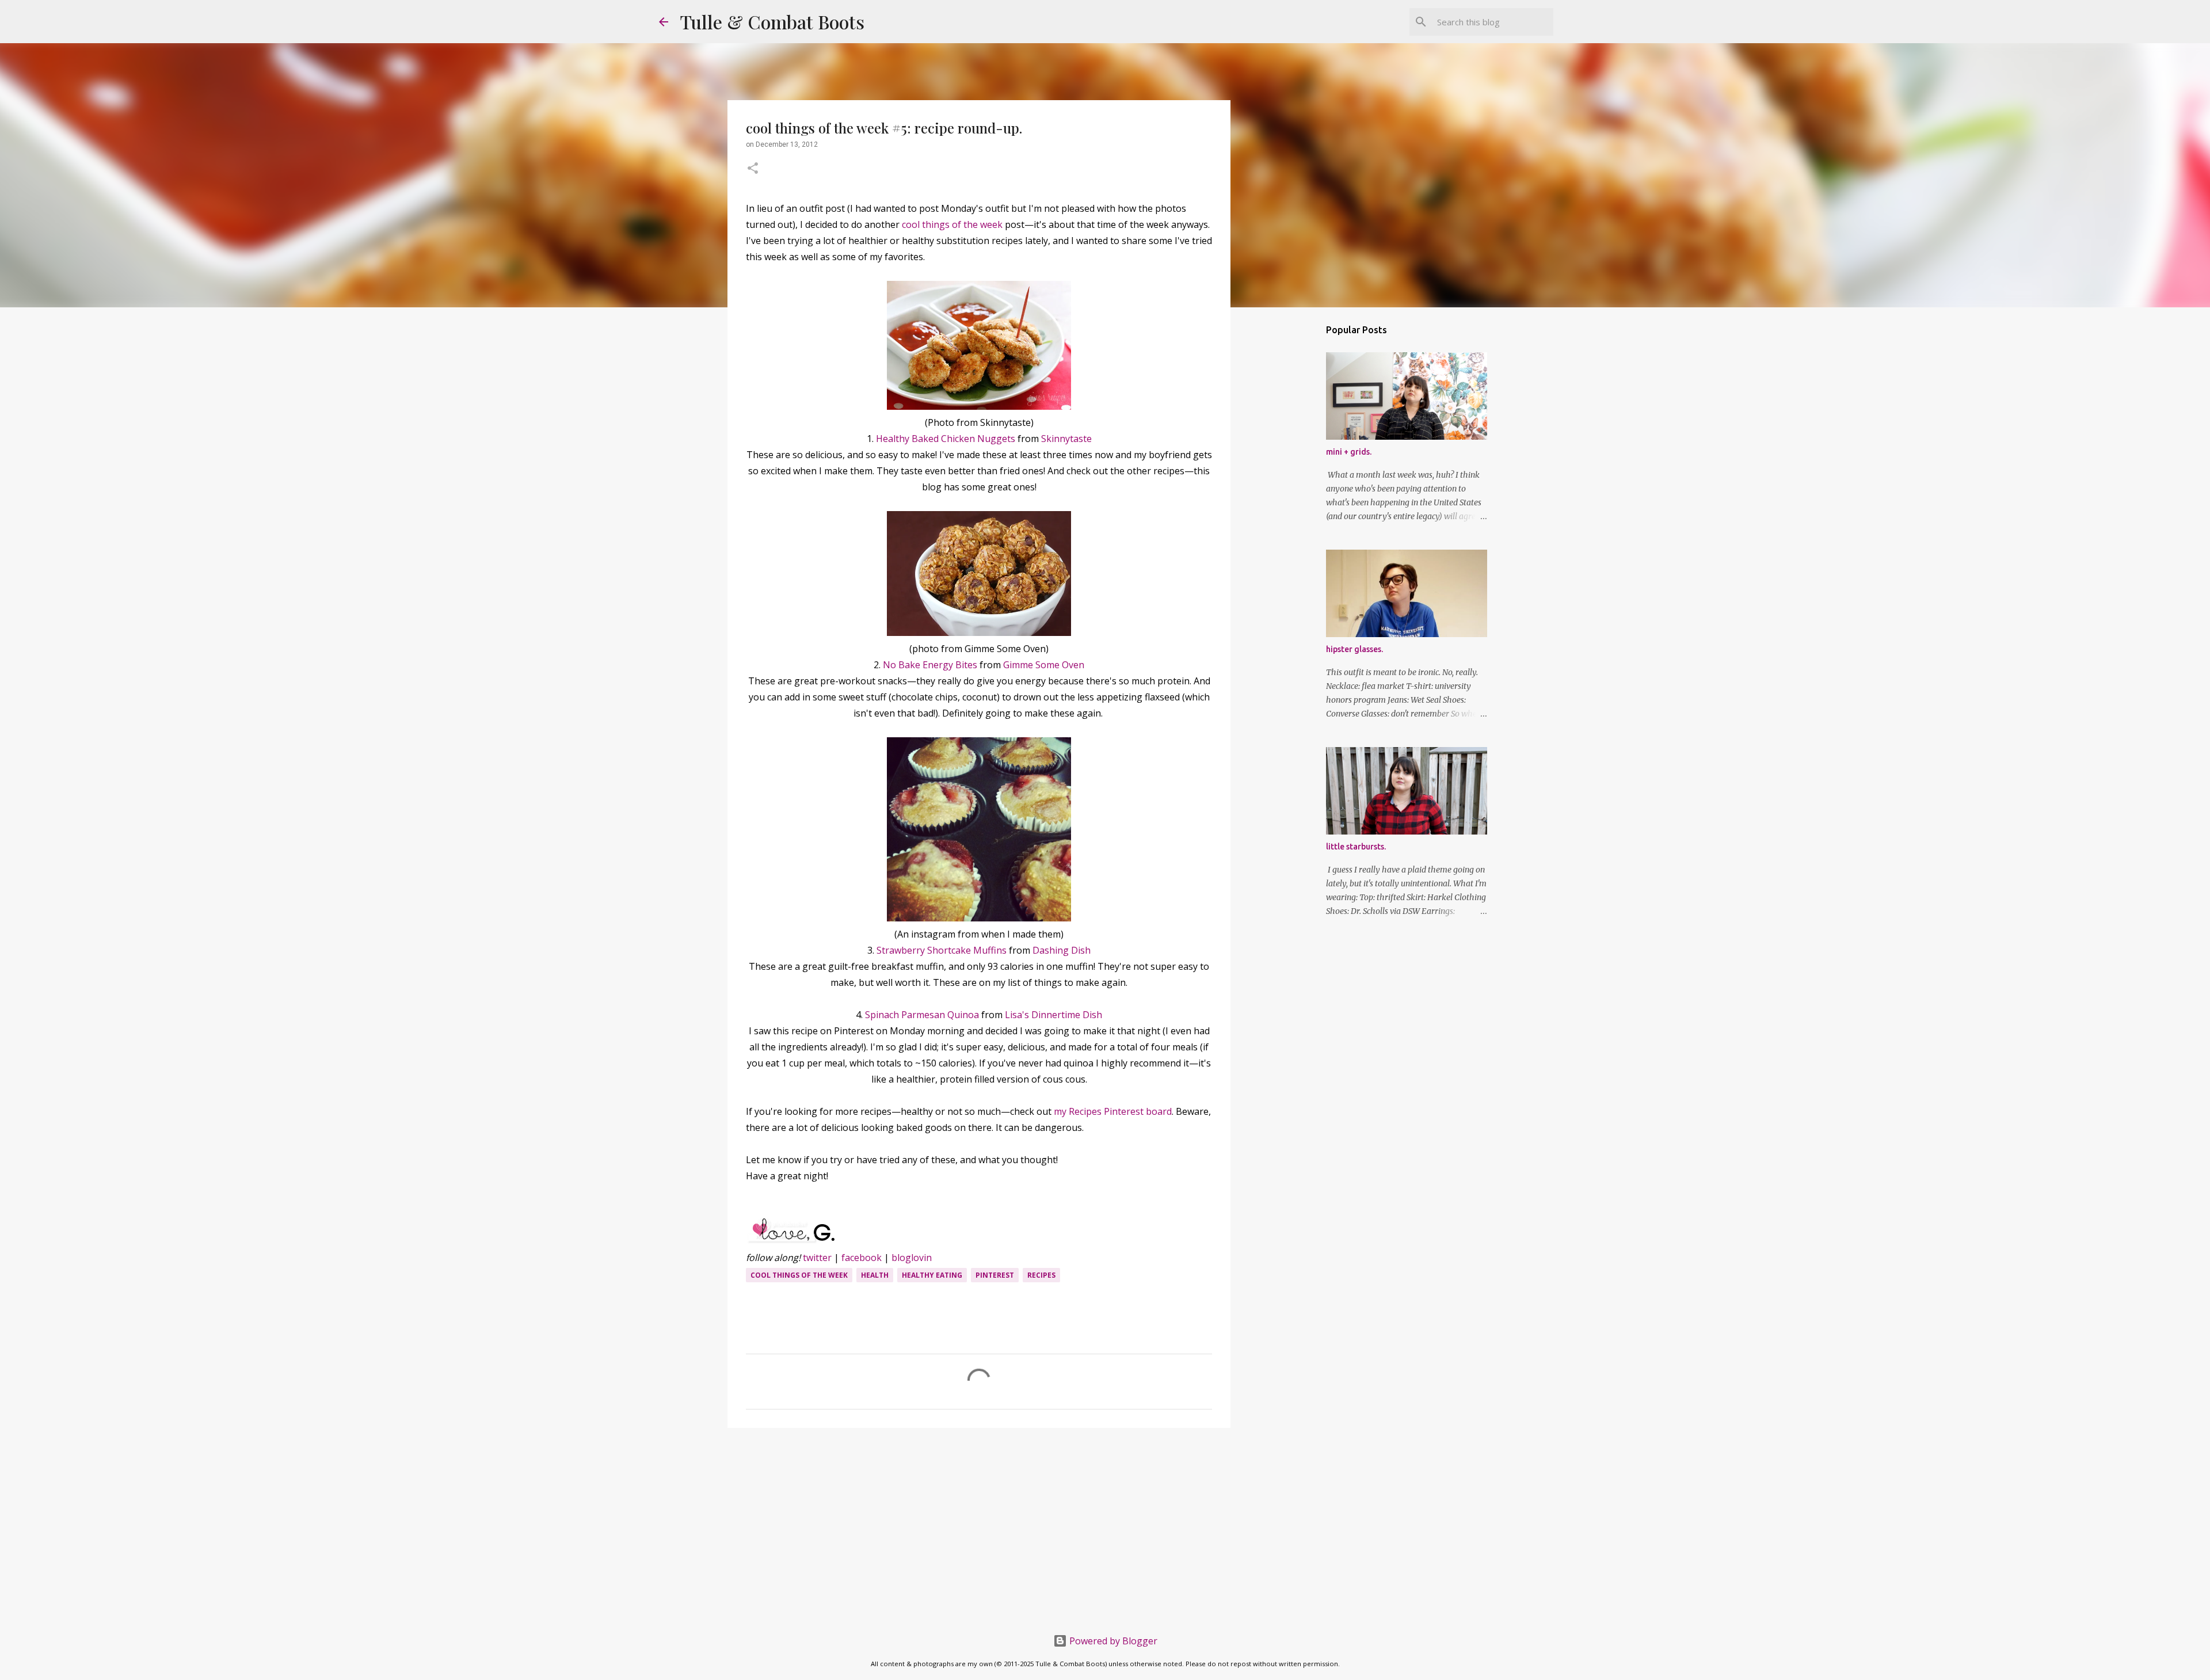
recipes (1041, 1275)
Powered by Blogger (1112, 1641)
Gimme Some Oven (1044, 665)
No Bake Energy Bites (930, 665)
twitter (817, 1258)
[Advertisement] (979, 1526)
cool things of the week (952, 224)
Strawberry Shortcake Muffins (942, 950)
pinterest (995, 1275)
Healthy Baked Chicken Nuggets (946, 439)
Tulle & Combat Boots (772, 22)
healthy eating (932, 1275)
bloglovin (912, 1258)
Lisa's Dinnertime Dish (1053, 1015)
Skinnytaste (1066, 439)
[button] (753, 169)
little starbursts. (1356, 847)
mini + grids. (1349, 452)
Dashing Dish (1062, 950)
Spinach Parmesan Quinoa (922, 1015)
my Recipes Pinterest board (1113, 1111)
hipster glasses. (1354, 649)
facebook (862, 1258)
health (875, 1275)
